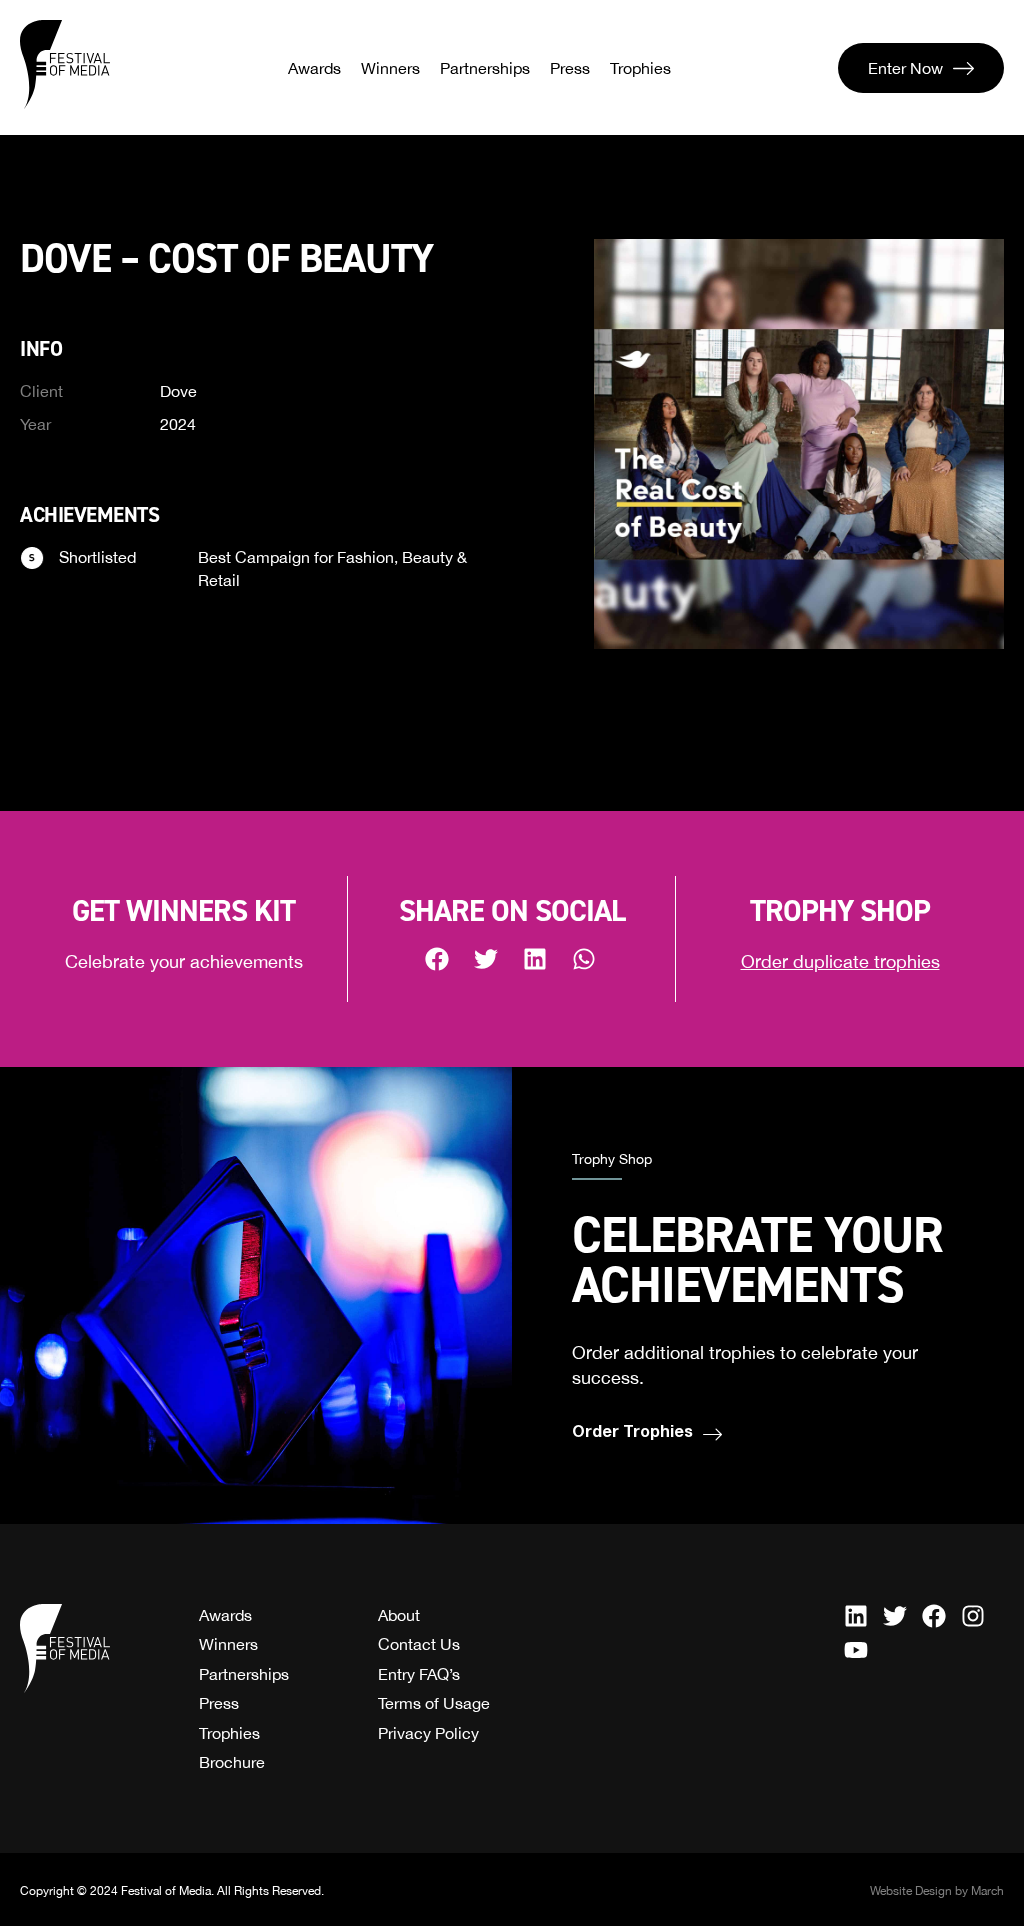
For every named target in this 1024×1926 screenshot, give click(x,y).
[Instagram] (973, 1616)
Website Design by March (937, 1891)
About (399, 1615)
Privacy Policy (428, 1733)
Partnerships (485, 68)
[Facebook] (934, 1616)
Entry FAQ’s (419, 1674)
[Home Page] (65, 65)
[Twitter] (895, 1616)
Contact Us (419, 1644)
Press (570, 68)
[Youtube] (856, 1650)
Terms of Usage (434, 1703)
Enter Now (905, 68)
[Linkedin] (856, 1616)
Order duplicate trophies (840, 961)
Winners (390, 68)
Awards (314, 68)
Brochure (232, 1762)
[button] (438, 958)
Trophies (640, 68)
